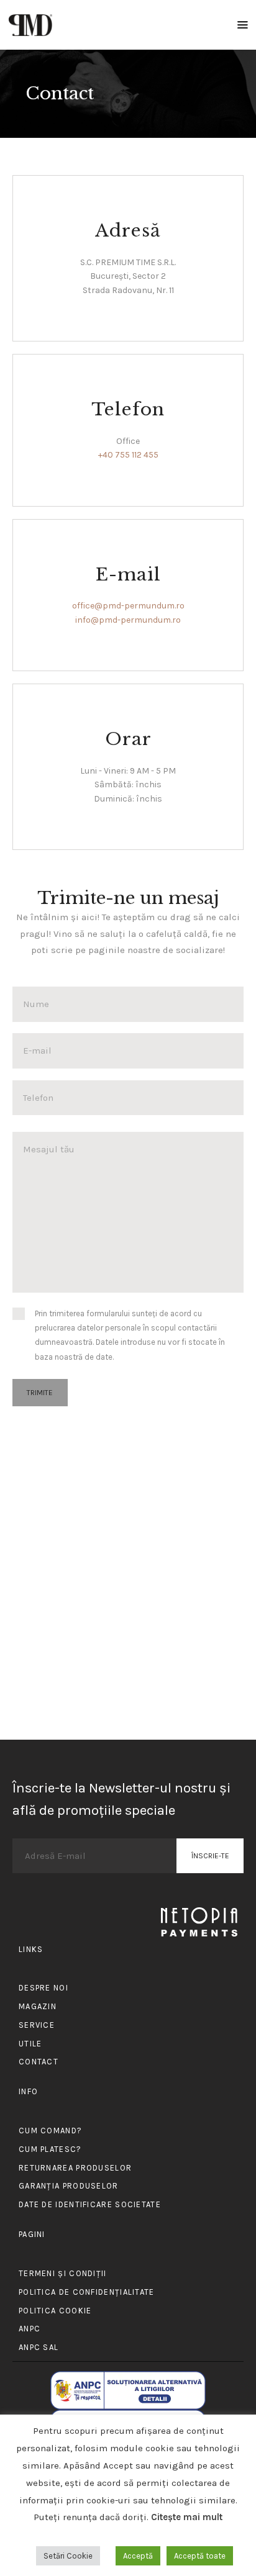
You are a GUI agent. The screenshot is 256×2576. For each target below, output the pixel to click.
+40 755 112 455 (128, 455)
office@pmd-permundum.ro (128, 606)
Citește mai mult (187, 2517)
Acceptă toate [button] (200, 2556)
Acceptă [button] (138, 2556)
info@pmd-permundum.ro (128, 620)
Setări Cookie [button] (68, 2556)
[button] (243, 25)
